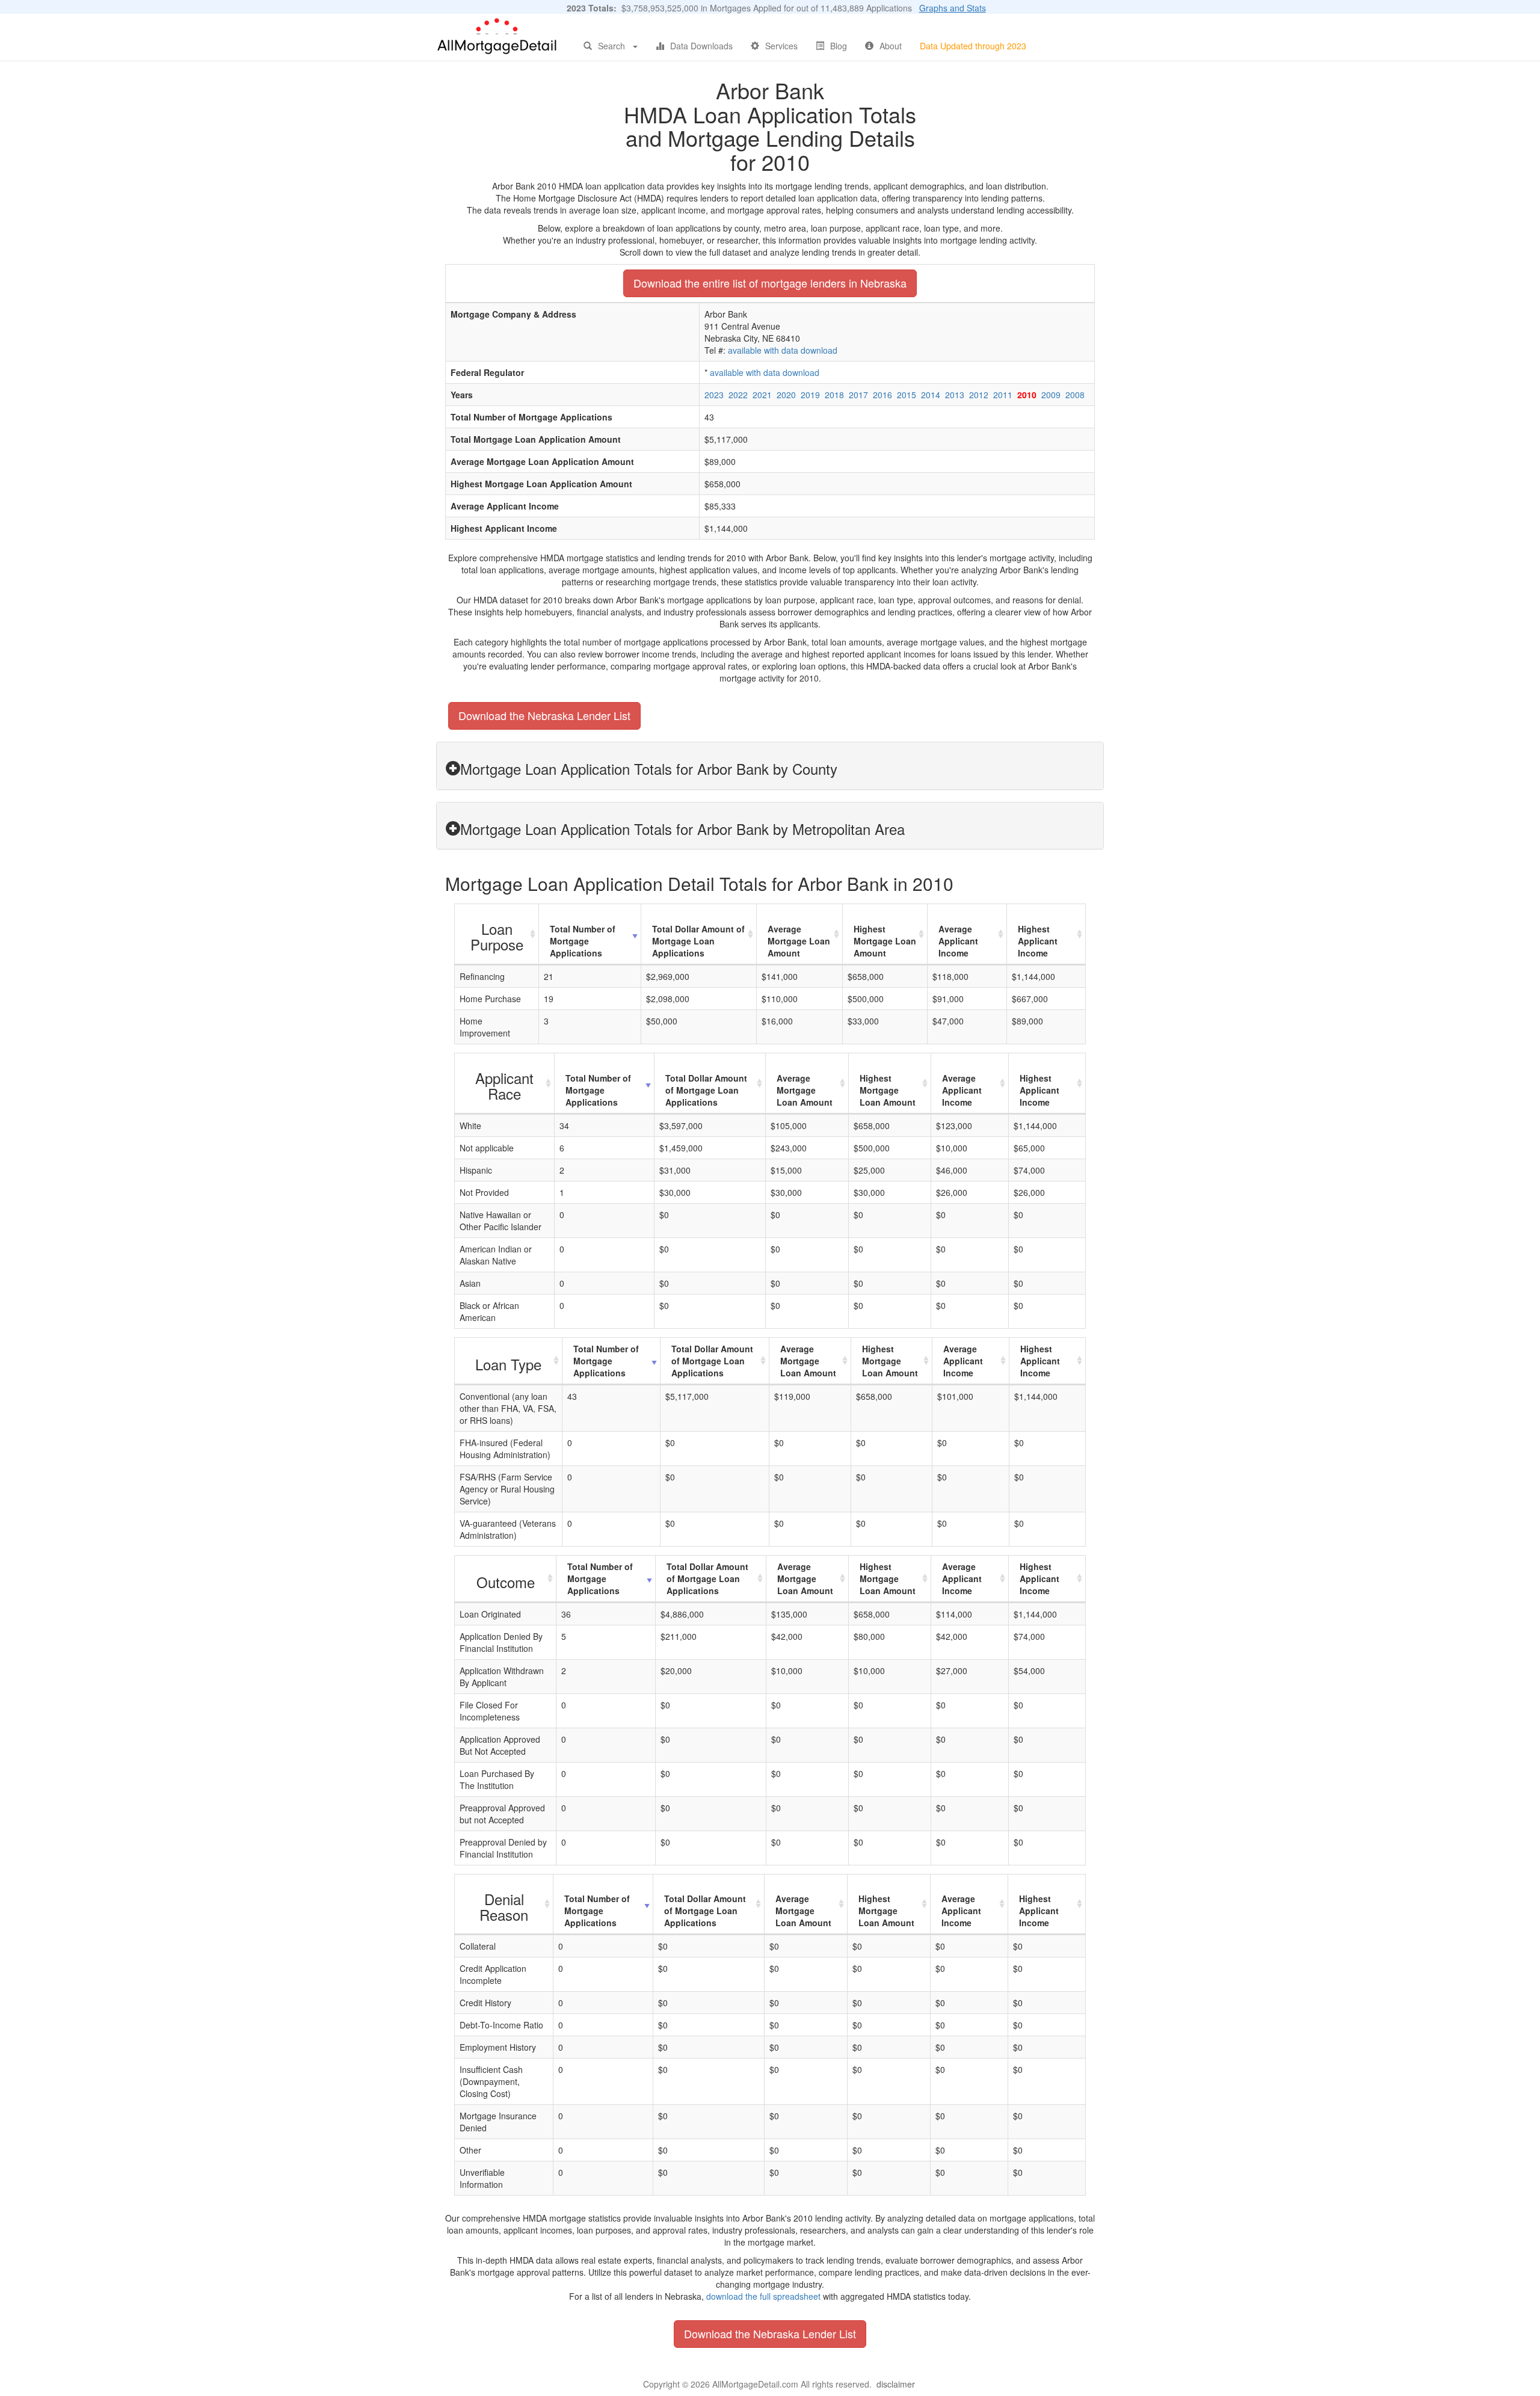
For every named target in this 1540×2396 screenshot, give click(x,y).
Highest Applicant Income (1038, 941)
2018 (834, 395)
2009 (1051, 395)
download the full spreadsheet (763, 2296)
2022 (738, 395)
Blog (839, 46)
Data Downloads (701, 46)
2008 (1075, 395)
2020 (786, 395)
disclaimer (896, 2384)
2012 (979, 395)
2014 (931, 395)
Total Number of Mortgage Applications (583, 941)
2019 (810, 395)
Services (781, 46)
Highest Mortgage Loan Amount (885, 941)
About (891, 46)
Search (611, 46)
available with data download (783, 350)
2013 (955, 395)
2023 (714, 395)
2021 (762, 395)
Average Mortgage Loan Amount (799, 941)
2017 (858, 395)
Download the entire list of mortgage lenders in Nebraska (770, 283)
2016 (882, 395)
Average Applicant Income (958, 941)
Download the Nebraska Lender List (544, 715)
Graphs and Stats (953, 8)
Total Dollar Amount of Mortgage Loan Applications (698, 941)
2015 (907, 395)
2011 (1003, 395)
